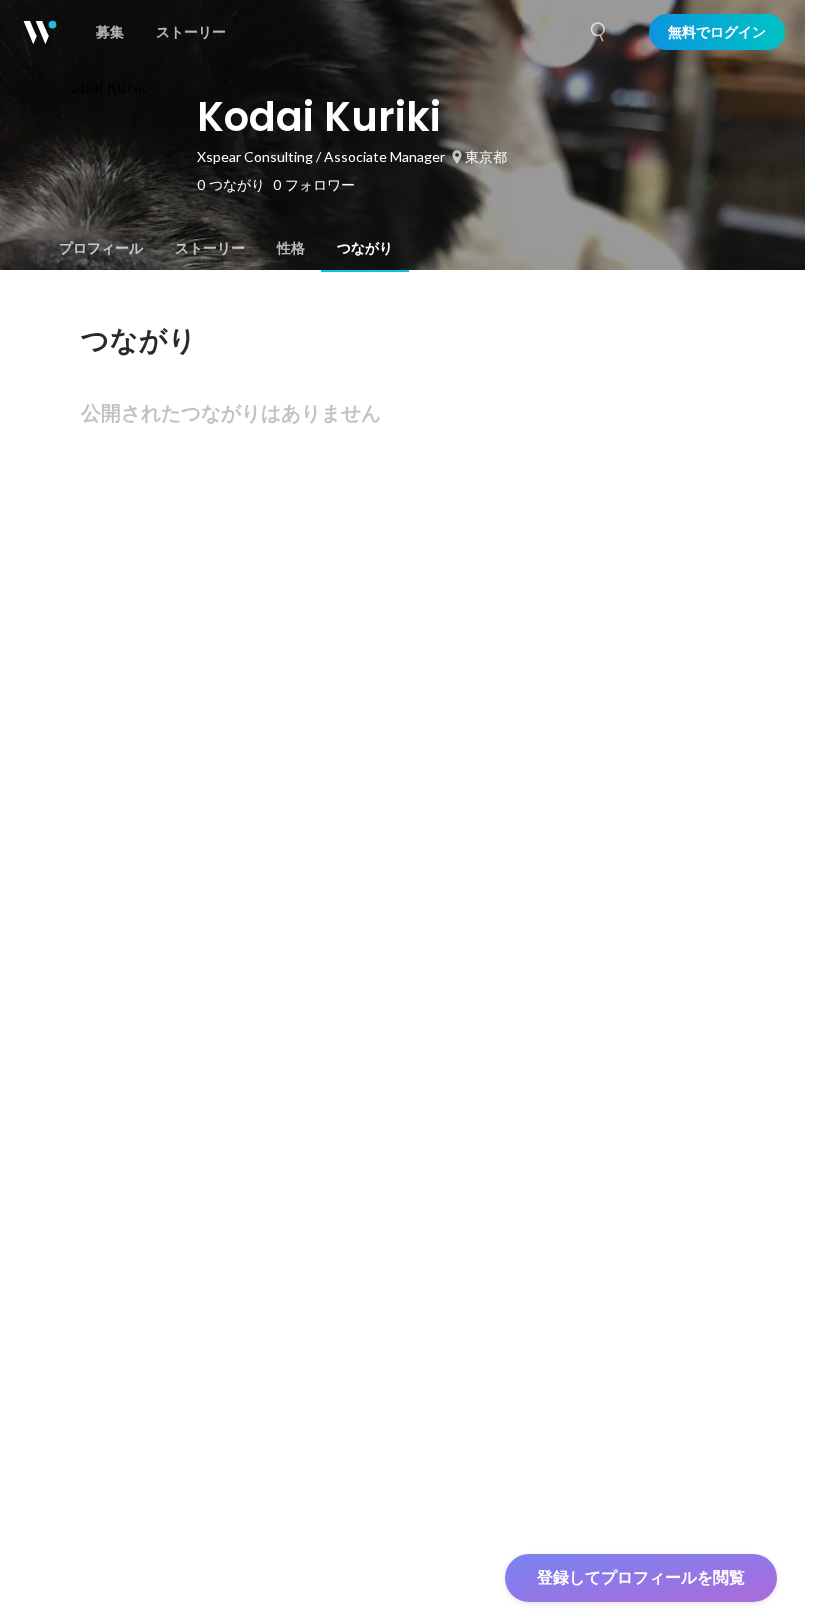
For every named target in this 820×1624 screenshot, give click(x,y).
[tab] (101, 248)
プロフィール (101, 248)
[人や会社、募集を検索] (599, 32)
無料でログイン (717, 32)
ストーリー (210, 248)
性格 (291, 248)
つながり (365, 248)
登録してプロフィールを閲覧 (641, 1577)
